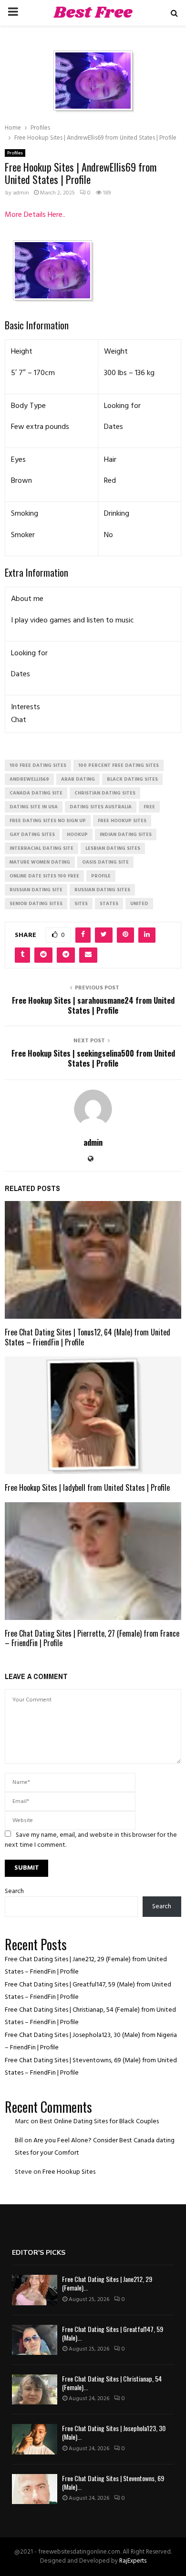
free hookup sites (122, 821)
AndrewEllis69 (29, 779)
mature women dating (40, 862)
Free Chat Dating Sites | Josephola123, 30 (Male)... (114, 2432)
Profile (101, 876)
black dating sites (132, 779)
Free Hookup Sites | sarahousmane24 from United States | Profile (93, 1005)
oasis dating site (105, 862)
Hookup (77, 835)
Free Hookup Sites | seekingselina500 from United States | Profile (93, 1058)
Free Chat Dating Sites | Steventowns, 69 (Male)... (113, 2482)
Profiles (15, 153)
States (109, 904)
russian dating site (36, 890)
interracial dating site (41, 848)
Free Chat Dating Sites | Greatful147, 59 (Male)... (113, 2333)
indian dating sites (126, 835)
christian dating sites (105, 793)
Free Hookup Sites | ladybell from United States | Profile (87, 1487)
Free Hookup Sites (69, 2172)
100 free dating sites (38, 765)
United (139, 904)
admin (21, 193)
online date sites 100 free (44, 876)
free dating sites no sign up (48, 821)
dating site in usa (34, 807)
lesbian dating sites (113, 848)
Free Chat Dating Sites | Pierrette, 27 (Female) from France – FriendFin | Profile (92, 1638)
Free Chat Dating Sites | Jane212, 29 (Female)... (107, 2283)
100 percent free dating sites (119, 765)
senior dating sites (36, 904)
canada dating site (36, 793)
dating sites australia (101, 807)
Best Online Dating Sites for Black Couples (99, 2122)
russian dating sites (102, 890)
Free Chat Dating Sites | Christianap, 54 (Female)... (112, 2383)
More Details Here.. (35, 215)
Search (14, 1891)
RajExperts (133, 2561)
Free (149, 807)
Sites (81, 904)
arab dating (78, 779)
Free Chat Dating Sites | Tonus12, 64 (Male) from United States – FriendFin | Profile (88, 1337)
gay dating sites (32, 835)
